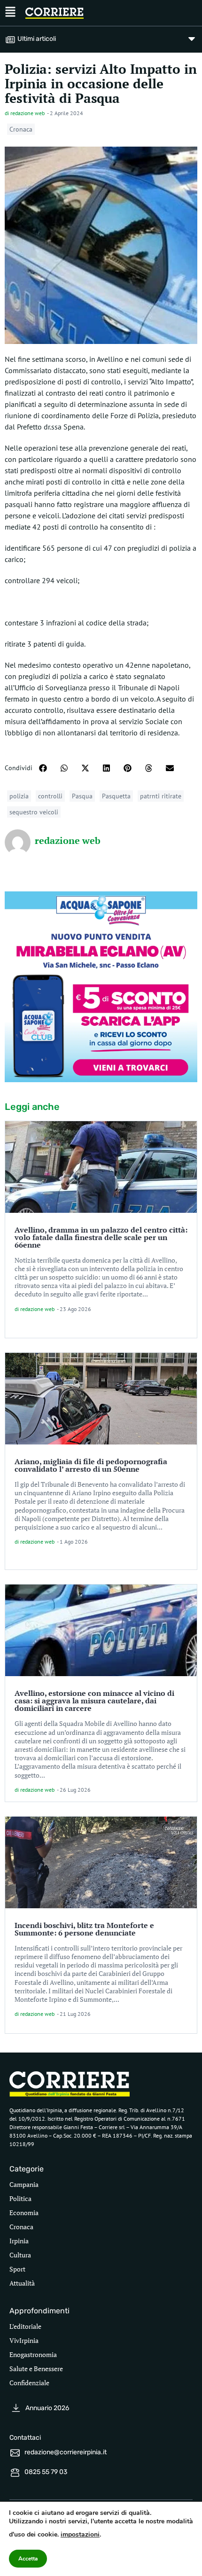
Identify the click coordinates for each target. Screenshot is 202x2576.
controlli (50, 796)
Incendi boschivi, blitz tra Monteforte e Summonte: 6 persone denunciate (84, 1929)
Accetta (28, 2559)
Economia (24, 2213)
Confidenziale (29, 2383)
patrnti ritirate (161, 796)
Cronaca (21, 129)
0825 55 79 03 (46, 2472)
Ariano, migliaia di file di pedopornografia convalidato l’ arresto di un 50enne (91, 1465)
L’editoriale (25, 2326)
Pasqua (82, 796)
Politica (20, 2198)
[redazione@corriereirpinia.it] (15, 2453)
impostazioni (80, 2534)
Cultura (20, 2255)
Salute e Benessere (36, 2369)
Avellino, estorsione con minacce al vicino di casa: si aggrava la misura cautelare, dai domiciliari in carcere (94, 1701)
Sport (17, 2269)
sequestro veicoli (34, 812)
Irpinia (19, 2241)
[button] (43, 768)
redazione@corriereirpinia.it (66, 2452)
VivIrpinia (24, 2340)
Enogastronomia (33, 2354)
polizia (19, 796)
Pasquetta (116, 796)
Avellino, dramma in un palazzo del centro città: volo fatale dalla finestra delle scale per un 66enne (101, 1237)
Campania (24, 2184)
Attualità (22, 2283)
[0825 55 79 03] (15, 2473)
